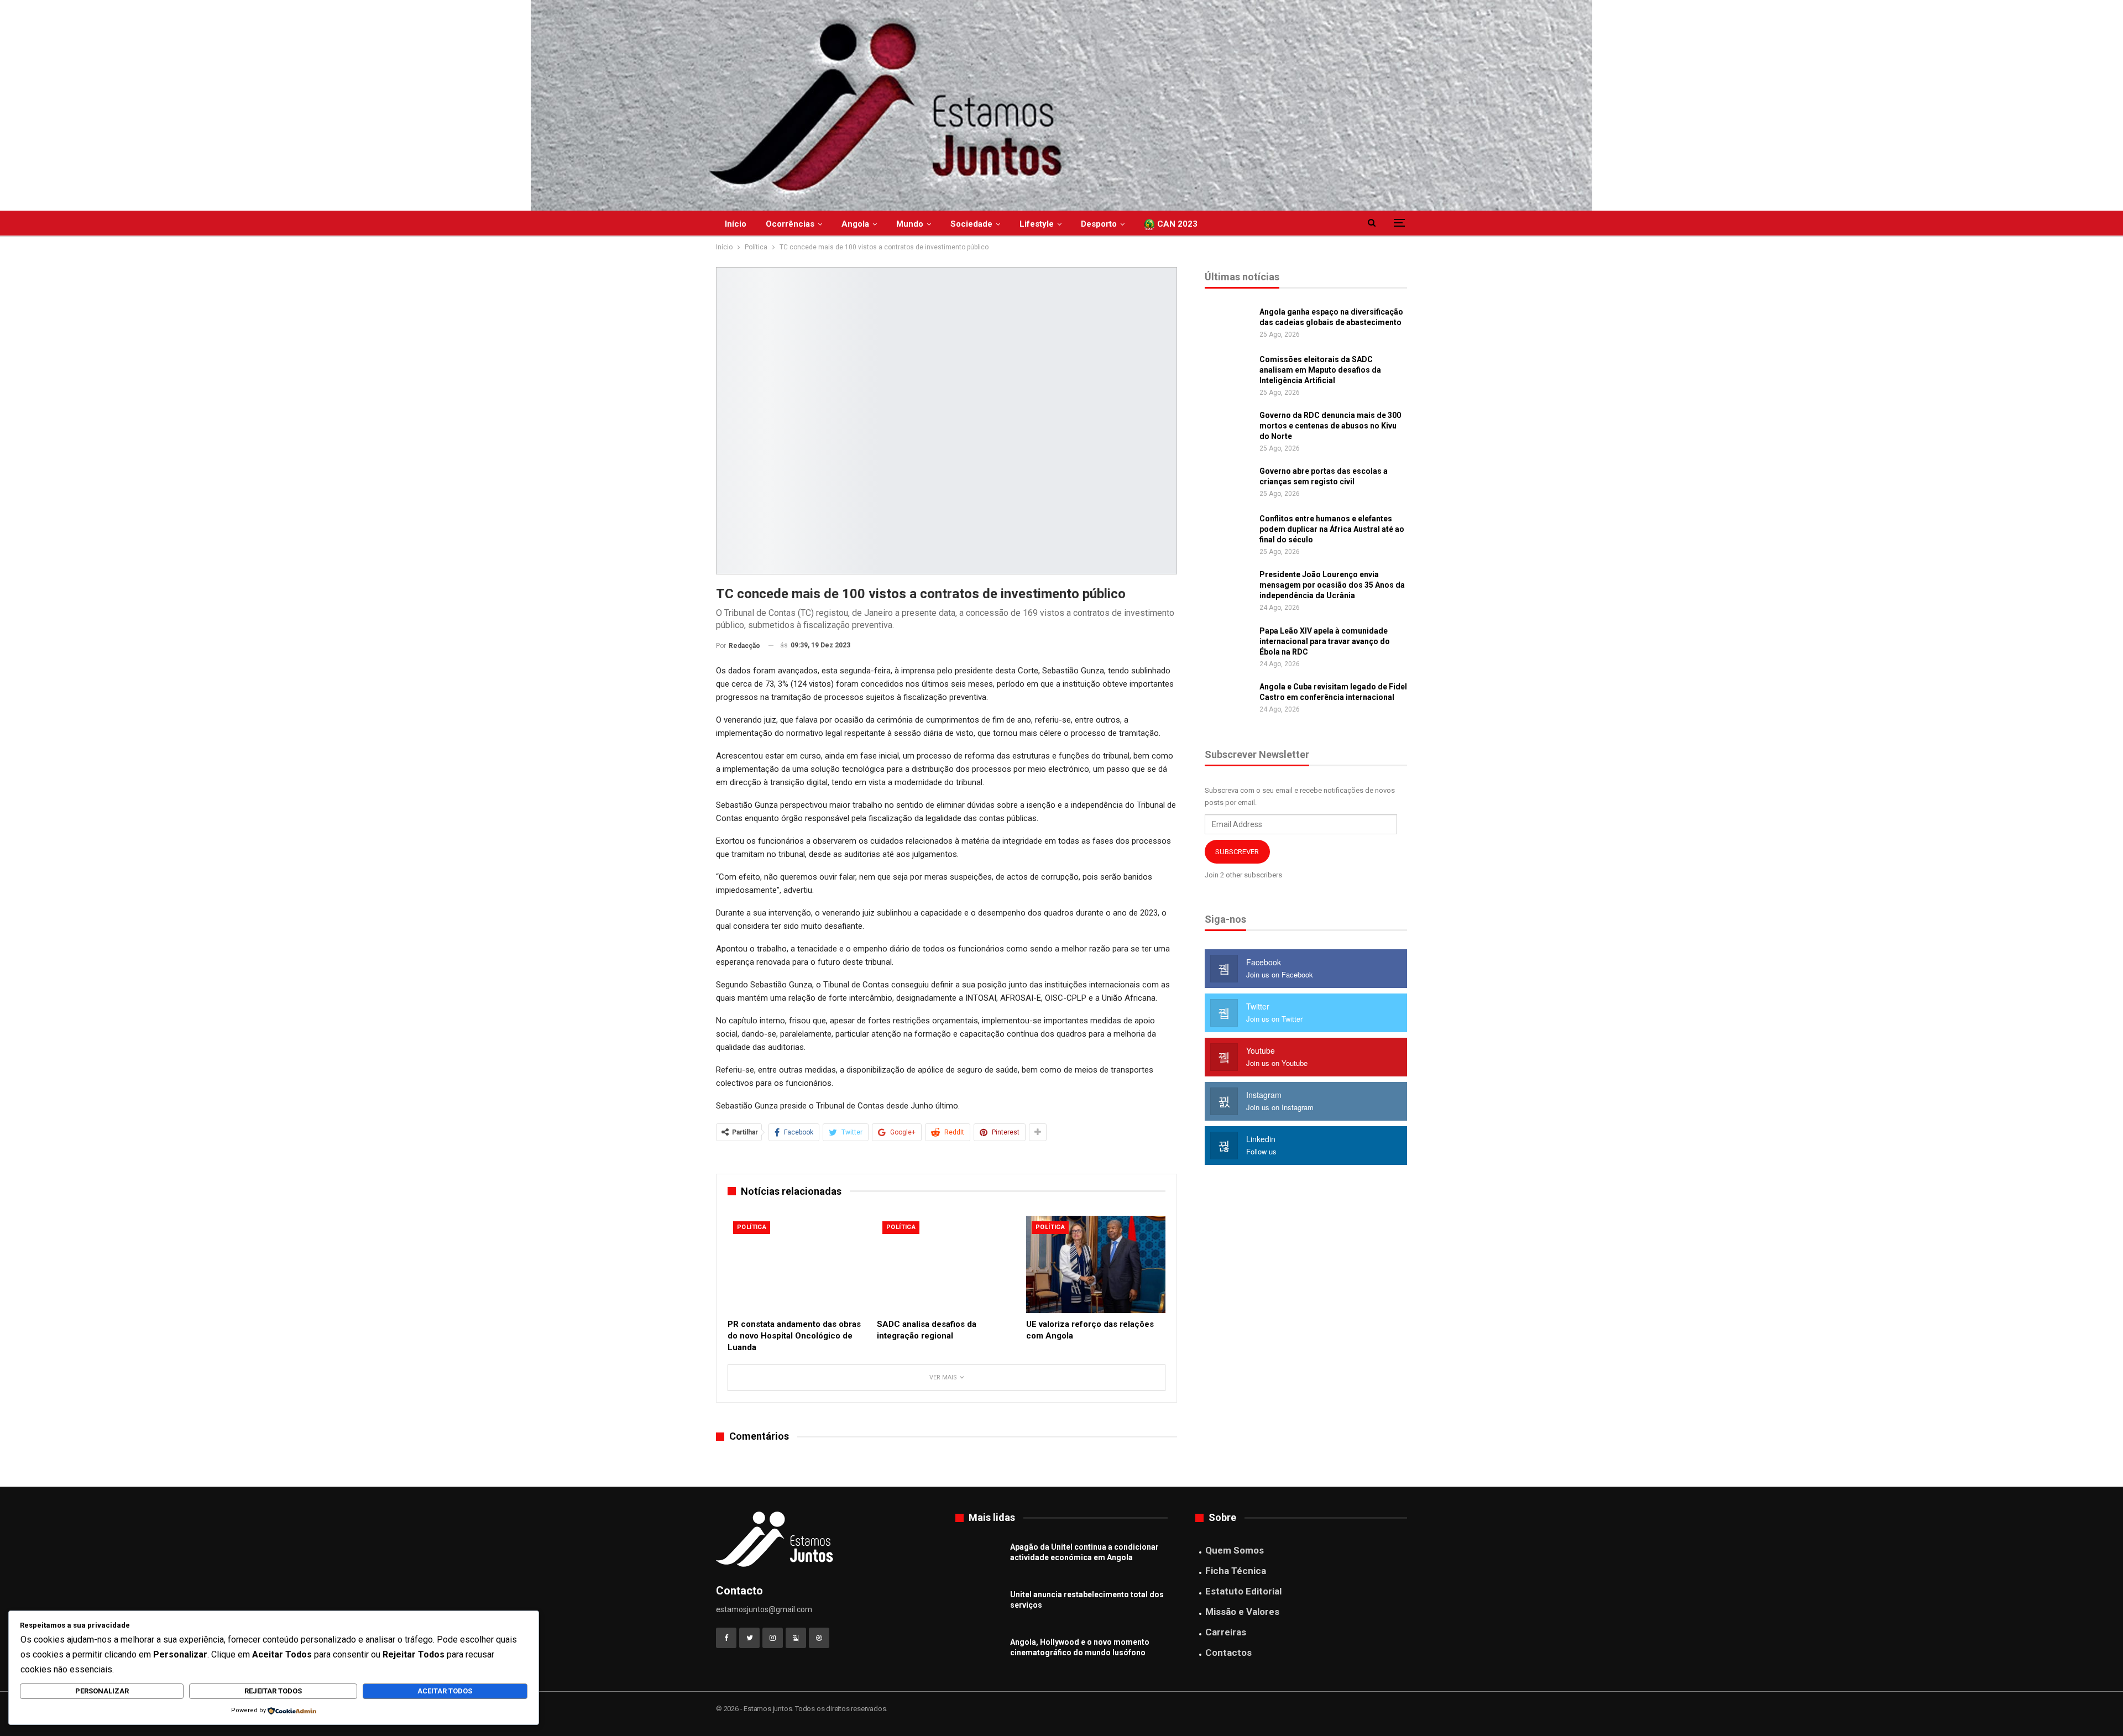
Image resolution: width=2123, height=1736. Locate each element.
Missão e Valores (1242, 1612)
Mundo (910, 224)
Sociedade (971, 224)
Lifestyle (1037, 224)
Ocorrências (790, 224)
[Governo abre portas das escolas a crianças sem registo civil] (1228, 484)
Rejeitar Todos (273, 1691)
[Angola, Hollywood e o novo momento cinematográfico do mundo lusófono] (979, 1655)
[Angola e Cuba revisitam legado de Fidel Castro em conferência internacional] (1228, 699)
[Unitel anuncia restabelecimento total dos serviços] (979, 1607)
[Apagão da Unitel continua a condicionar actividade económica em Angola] (979, 1560)
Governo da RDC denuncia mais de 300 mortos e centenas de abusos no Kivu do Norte (1330, 426)
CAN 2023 (1176, 224)
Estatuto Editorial (1243, 1591)
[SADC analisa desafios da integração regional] (947, 1264)
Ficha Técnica (1236, 1571)
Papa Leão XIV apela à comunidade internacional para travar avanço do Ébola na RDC (1325, 641)
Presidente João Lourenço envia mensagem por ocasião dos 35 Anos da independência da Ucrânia (1332, 585)
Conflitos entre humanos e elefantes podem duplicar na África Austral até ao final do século (1332, 529)
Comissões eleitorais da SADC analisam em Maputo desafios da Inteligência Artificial (1320, 370)
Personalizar (102, 1691)
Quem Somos (1235, 1550)
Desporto (1099, 224)
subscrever (1237, 852)
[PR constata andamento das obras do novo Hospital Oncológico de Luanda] (797, 1264)
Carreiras (1226, 1632)
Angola (855, 224)
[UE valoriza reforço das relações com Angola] (1096, 1264)
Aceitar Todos (445, 1691)
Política (752, 1227)
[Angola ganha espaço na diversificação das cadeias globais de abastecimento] (1228, 325)
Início (736, 224)
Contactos (1228, 1653)
